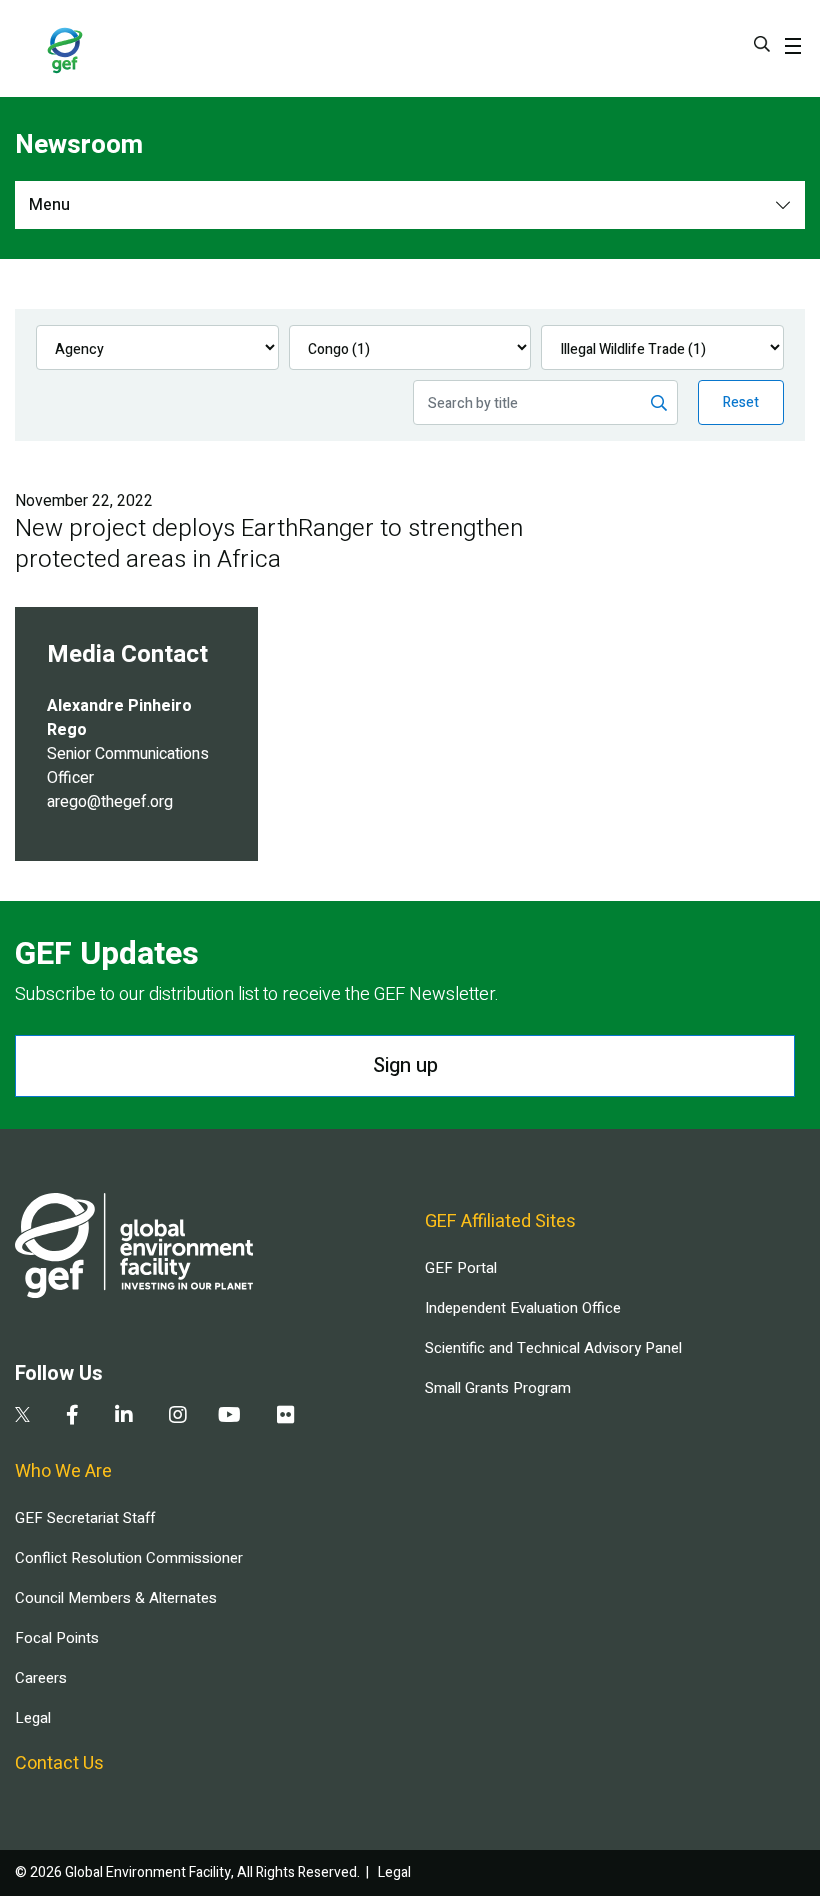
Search (762, 44)
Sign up (405, 1065)
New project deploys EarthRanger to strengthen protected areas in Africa (269, 544)
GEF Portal (461, 1268)
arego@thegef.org (110, 802)
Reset (741, 402)
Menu (49, 205)
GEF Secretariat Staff (85, 1518)
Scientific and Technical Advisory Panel (553, 1348)
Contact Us (59, 1763)
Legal (33, 1718)
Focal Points (57, 1638)
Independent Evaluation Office (523, 1308)
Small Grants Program (498, 1388)
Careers (41, 1678)
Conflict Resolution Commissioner (129, 1558)
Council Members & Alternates (116, 1598)
